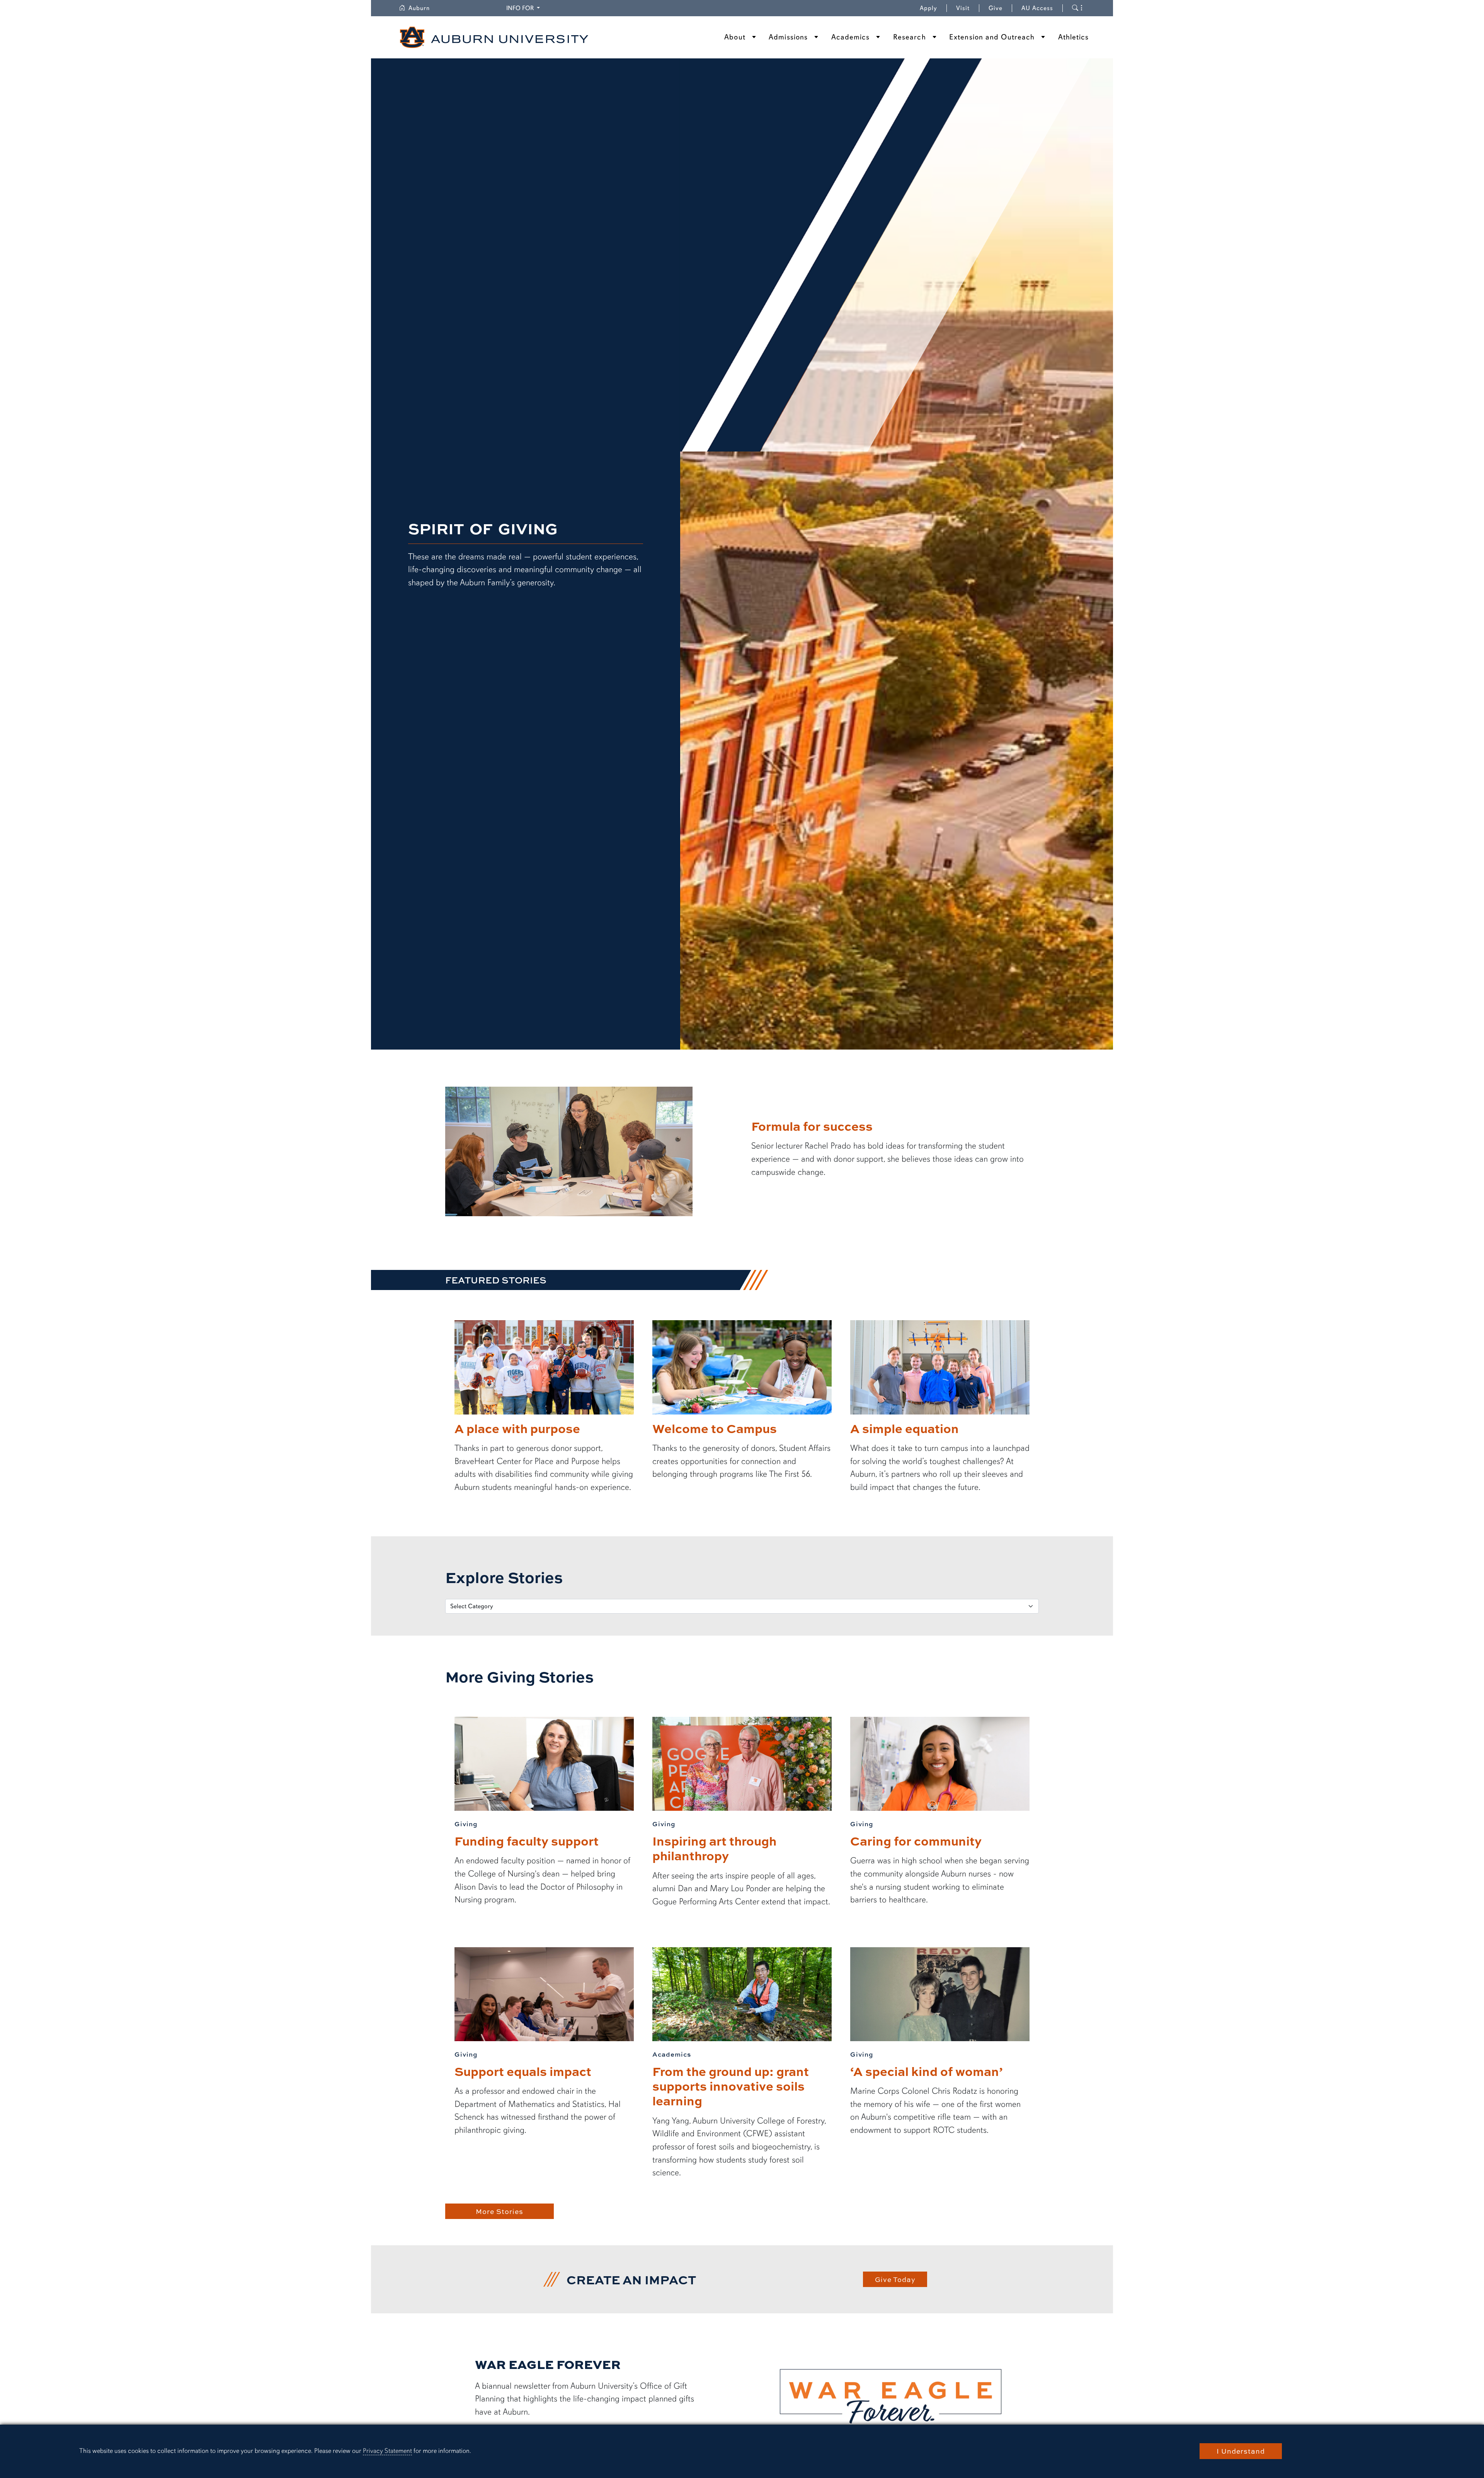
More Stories (499, 2211)
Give (1000, 8)
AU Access (1037, 8)
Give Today (895, 2279)
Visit (963, 8)
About (735, 37)
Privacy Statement (387, 2451)
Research (910, 37)
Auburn (424, 8)
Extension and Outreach (992, 37)
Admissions (788, 37)
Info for (524, 8)
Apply (928, 8)
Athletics (1074, 37)
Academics (851, 37)
